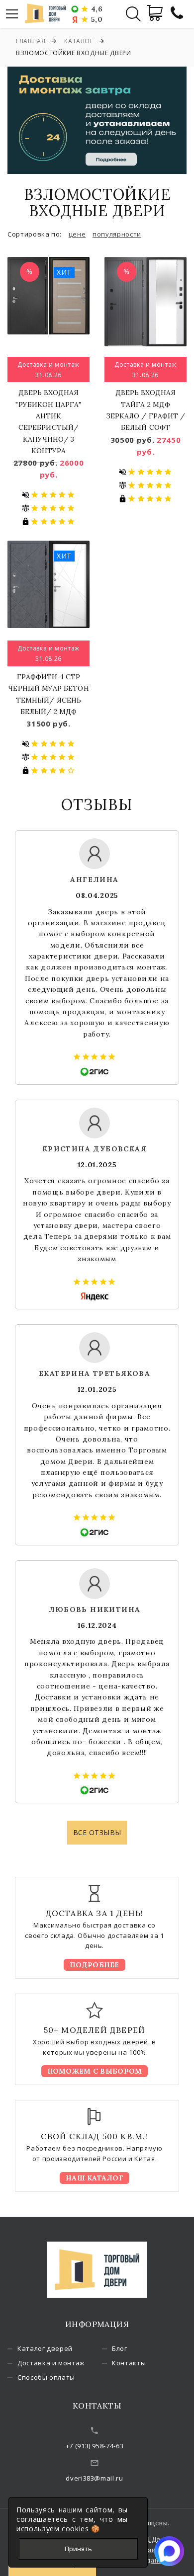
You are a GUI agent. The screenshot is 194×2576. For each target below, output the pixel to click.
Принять (78, 2549)
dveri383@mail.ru (94, 2478)
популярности (117, 234)
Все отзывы (97, 1832)
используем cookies (53, 2529)
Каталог (79, 41)
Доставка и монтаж (51, 2363)
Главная (31, 41)
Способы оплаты (46, 2377)
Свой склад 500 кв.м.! (94, 2136)
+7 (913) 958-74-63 (95, 2446)
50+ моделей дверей (95, 2030)
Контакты (129, 2363)
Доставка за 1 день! (95, 1913)
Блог (120, 2349)
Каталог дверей (45, 2349)
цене (77, 234)
